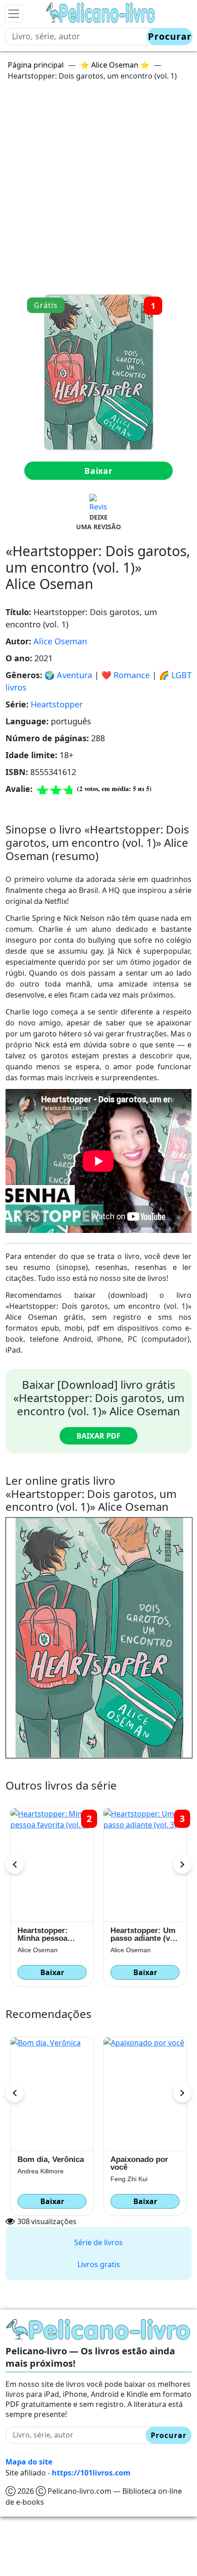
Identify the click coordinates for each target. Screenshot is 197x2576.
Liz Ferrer (32, 2179)
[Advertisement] (98, 191)
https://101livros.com (91, 2473)
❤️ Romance (126, 675)
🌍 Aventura (68, 675)
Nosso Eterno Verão (42, 2163)
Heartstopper (57, 704)
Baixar (98, 471)
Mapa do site (29, 2462)
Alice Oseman (60, 641)
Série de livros (98, 2242)
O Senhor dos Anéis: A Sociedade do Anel (144, 2163)
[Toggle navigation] (14, 14)
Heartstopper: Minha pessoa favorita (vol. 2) (138, 1934)
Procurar (170, 36)
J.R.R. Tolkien (130, 2179)
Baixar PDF (98, 1436)
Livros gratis (99, 2264)
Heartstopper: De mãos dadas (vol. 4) (49, 1934)
